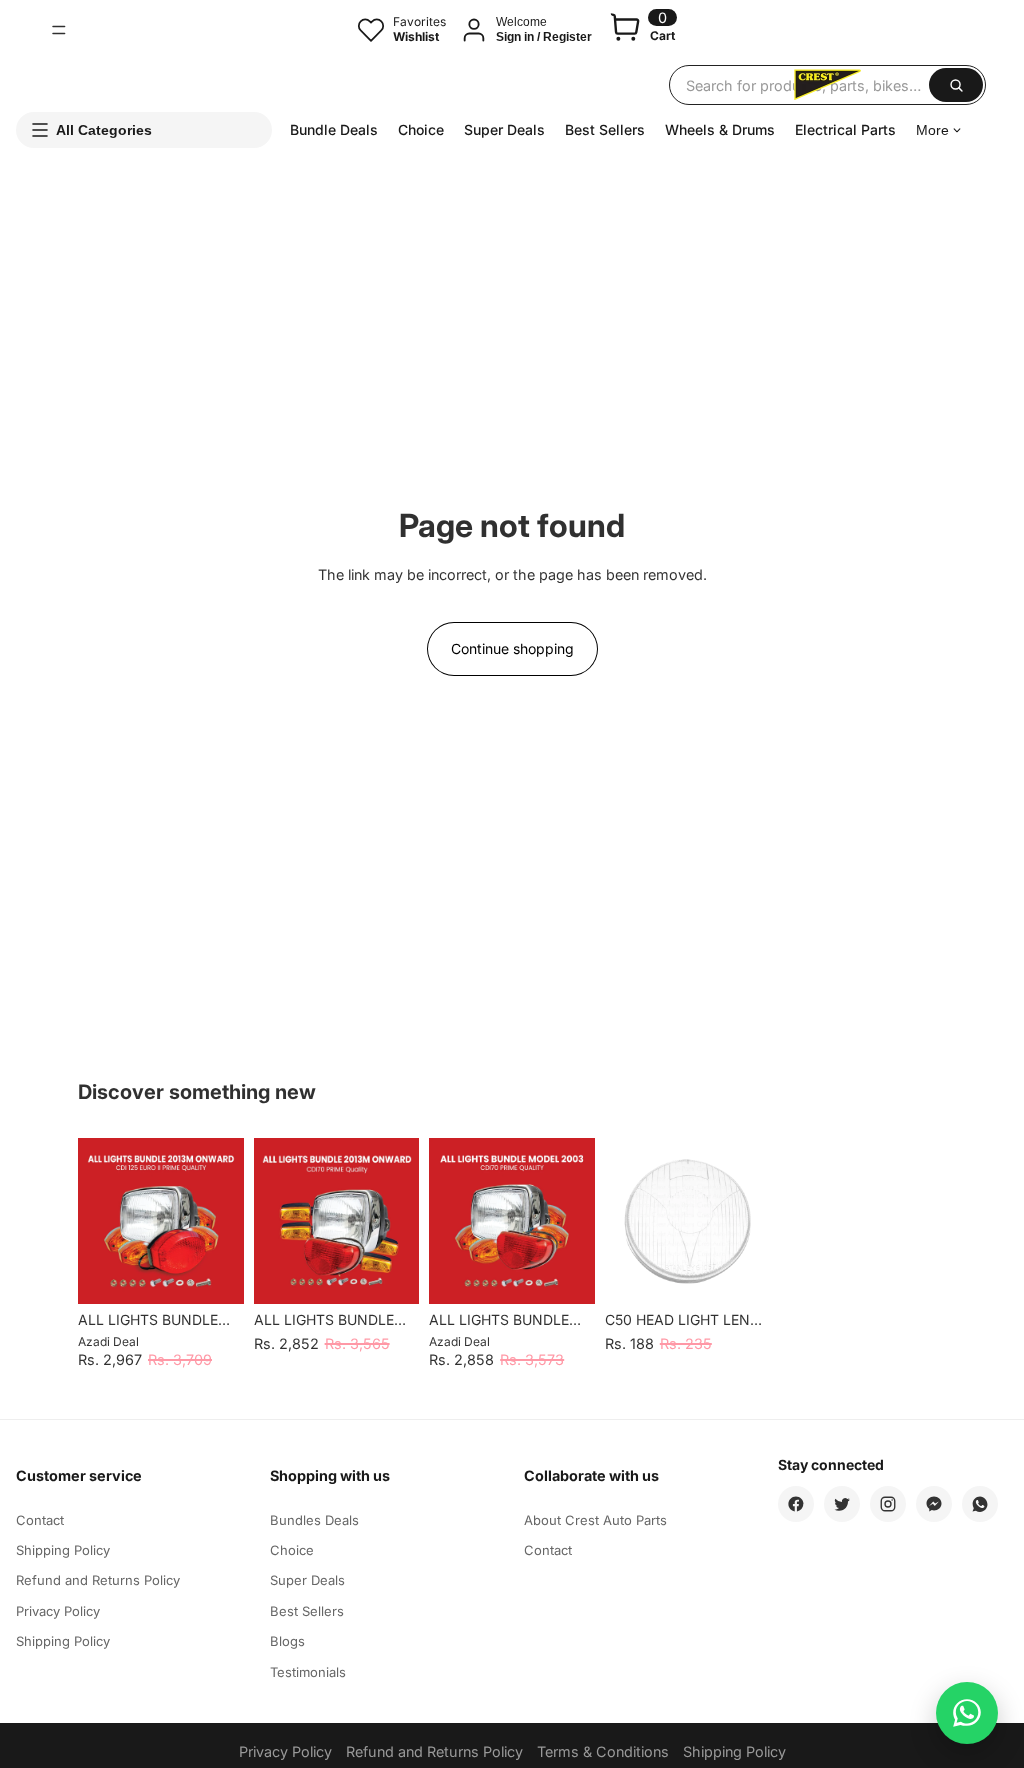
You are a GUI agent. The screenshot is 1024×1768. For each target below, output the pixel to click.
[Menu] (59, 30)
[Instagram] (888, 1504)
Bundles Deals (314, 1520)
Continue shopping (512, 648)
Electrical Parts (845, 129)
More (932, 130)
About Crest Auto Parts (595, 1520)
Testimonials (308, 1672)
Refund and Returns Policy (98, 1580)
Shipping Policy (63, 1550)
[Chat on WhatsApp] (967, 1713)
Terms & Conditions (603, 1751)
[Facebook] (796, 1504)
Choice (421, 129)
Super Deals (504, 129)
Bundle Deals (334, 129)
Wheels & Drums (720, 129)
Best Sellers (605, 129)
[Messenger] (934, 1504)
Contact (40, 1520)
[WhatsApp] (980, 1504)
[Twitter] (842, 1504)
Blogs (287, 1641)
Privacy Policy (58, 1611)
